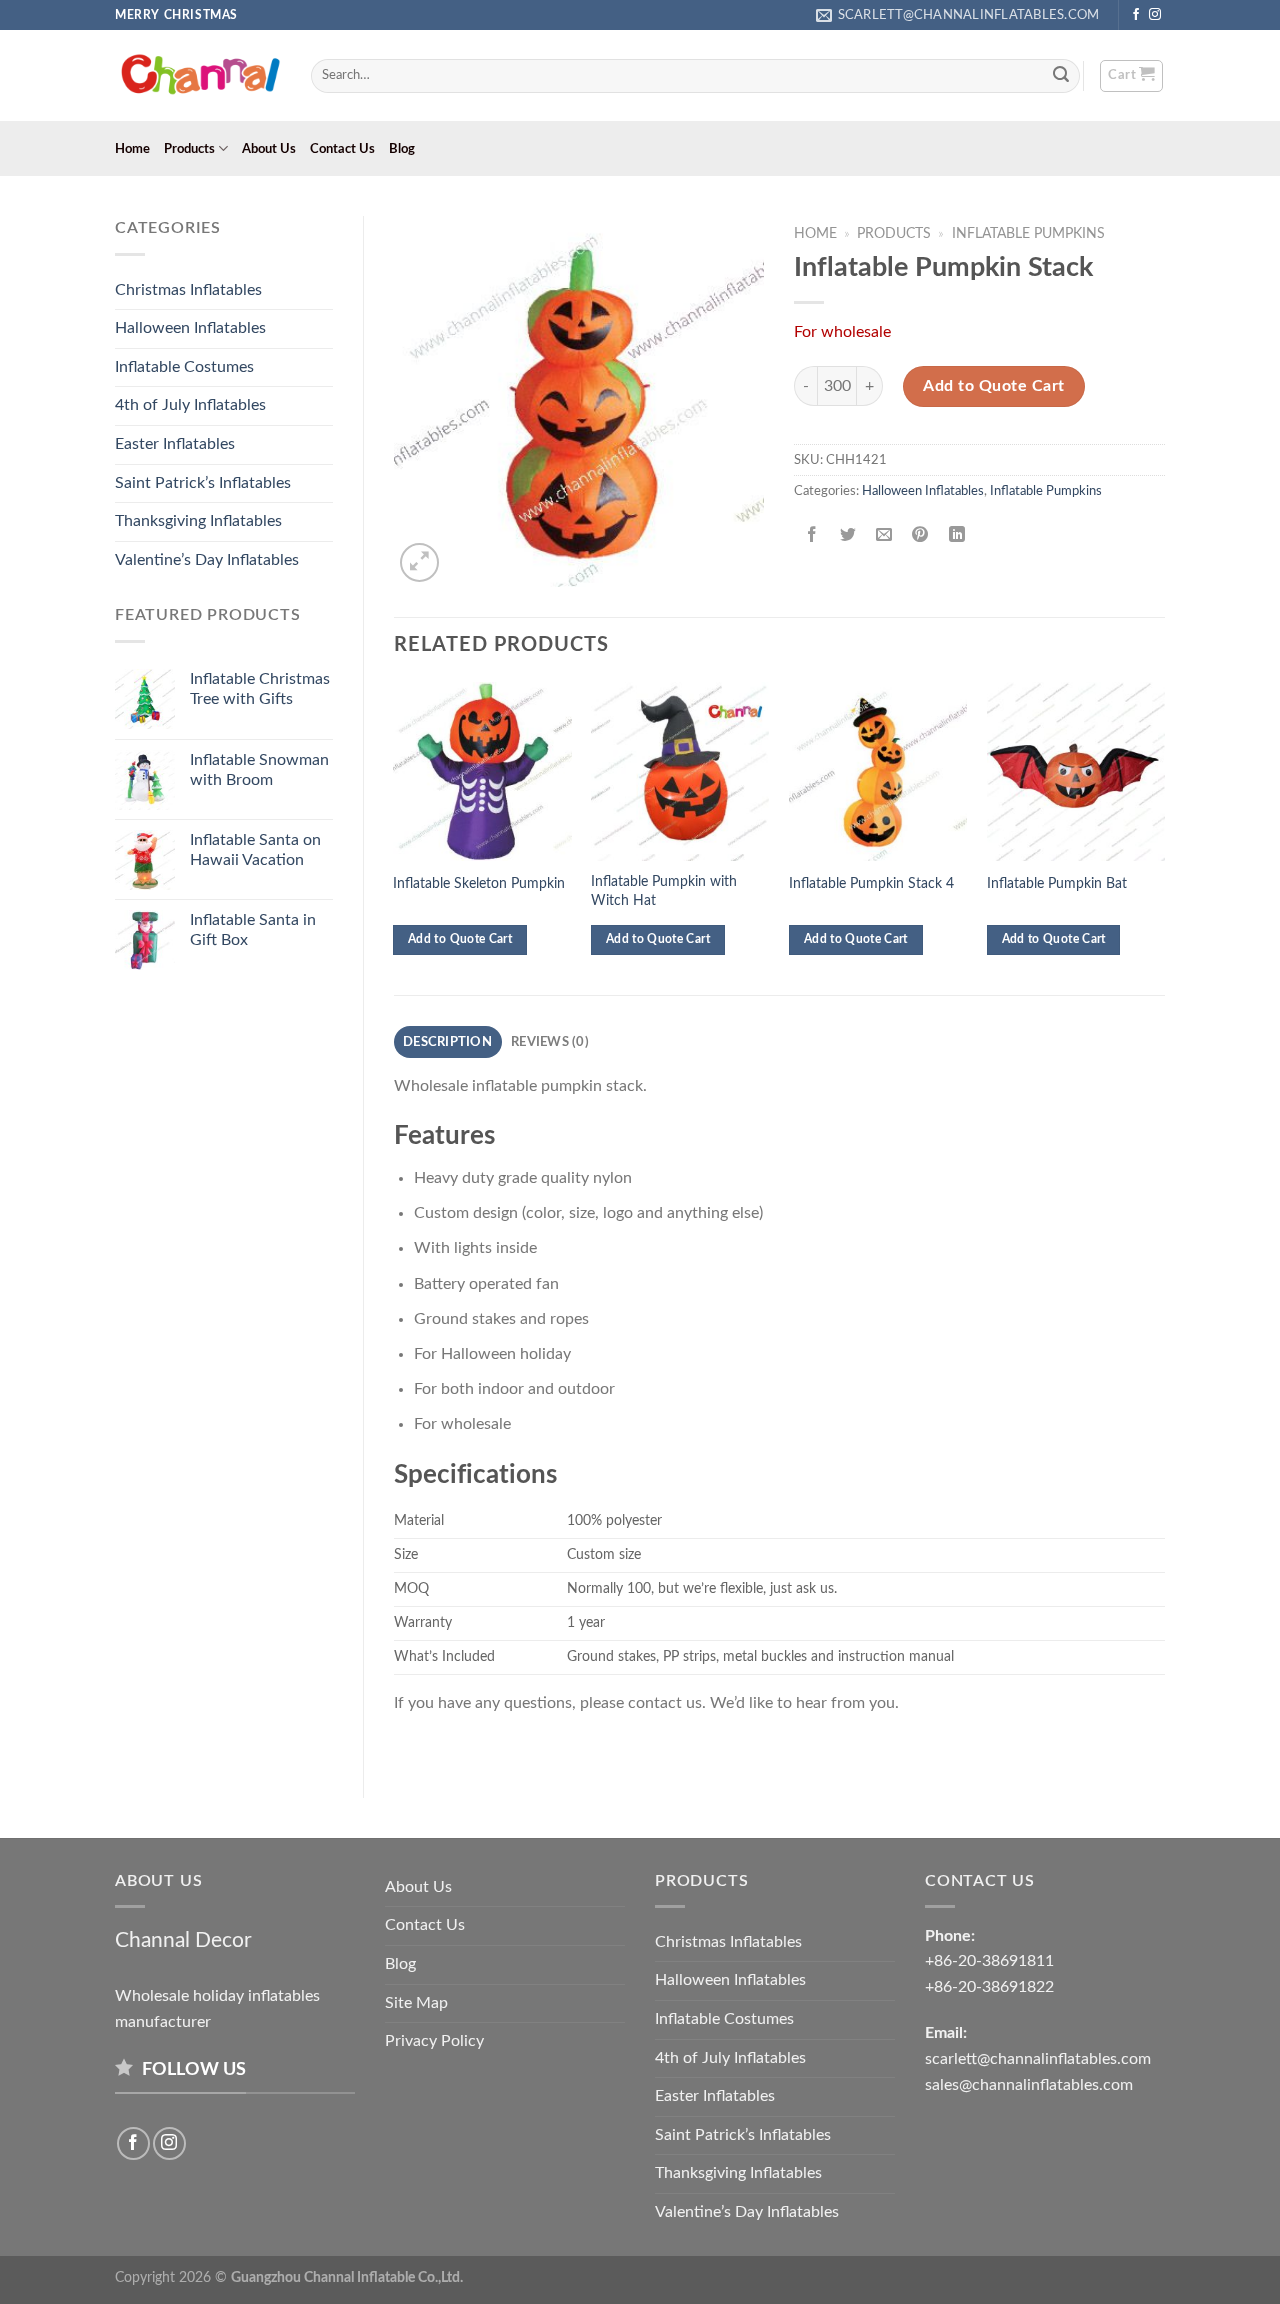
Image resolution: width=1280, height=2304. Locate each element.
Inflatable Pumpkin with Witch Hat (664, 891)
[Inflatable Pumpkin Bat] (1076, 771)
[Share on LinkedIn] (956, 535)
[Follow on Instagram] (1155, 15)
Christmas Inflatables (188, 290)
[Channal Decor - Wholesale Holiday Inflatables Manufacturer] (198, 76)
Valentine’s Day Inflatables (207, 560)
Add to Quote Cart (993, 386)
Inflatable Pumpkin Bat (1057, 883)
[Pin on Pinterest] (920, 535)
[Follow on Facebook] (1136, 15)
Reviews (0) (550, 1042)
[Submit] (1062, 76)
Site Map (416, 2003)
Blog (402, 149)
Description (447, 1042)
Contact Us (342, 149)
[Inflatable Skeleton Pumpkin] (482, 771)
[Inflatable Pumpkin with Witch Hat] (680, 771)
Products (189, 149)
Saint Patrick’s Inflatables (203, 483)
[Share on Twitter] (848, 535)
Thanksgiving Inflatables (198, 521)
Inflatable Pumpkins (1028, 234)
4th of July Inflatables (190, 405)
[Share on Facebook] (812, 535)
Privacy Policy (434, 2041)
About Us (269, 149)
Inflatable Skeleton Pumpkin (479, 883)
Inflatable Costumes (184, 367)
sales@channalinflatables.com (1029, 2085)
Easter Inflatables (175, 444)
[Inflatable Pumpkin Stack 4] (878, 771)
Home (132, 149)
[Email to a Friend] (884, 535)
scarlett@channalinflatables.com (1038, 2059)
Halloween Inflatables (190, 328)
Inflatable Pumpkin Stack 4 (871, 883)
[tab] (448, 1042)
